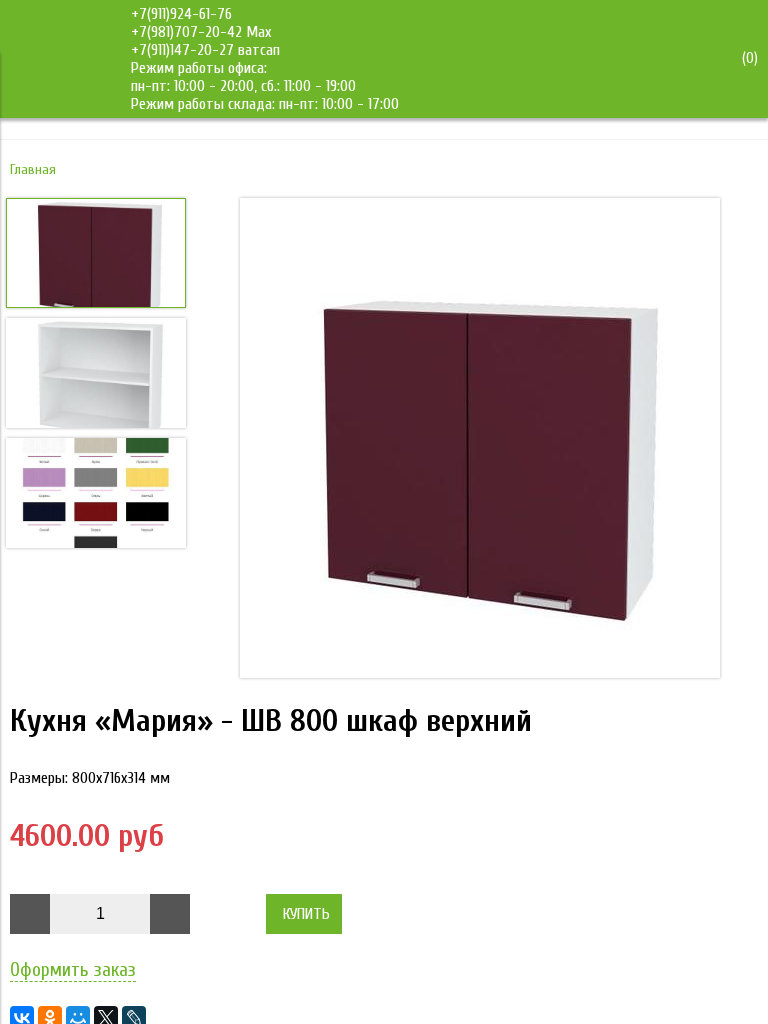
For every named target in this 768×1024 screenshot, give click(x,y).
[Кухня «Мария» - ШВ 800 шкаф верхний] (480, 440)
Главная (33, 169)
